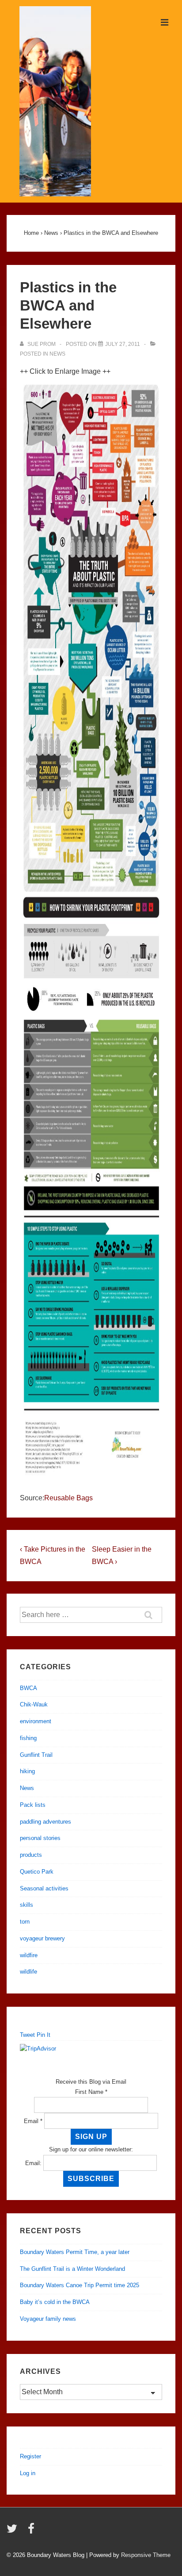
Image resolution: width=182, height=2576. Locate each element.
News (57, 354)
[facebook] (32, 2532)
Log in (28, 2473)
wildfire (29, 1955)
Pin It (44, 2035)
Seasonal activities (44, 1888)
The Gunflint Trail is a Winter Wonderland (72, 2269)
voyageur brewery (42, 1938)
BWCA (28, 1688)
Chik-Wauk (34, 1704)
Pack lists (33, 1805)
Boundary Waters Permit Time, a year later (75, 2252)
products (31, 1855)
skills (27, 1905)
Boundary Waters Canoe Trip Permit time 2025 (80, 2285)
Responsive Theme (146, 2555)
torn (25, 1922)
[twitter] (14, 2532)
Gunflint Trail (36, 1755)
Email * (33, 2121)
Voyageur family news (48, 2319)
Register (30, 2456)
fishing (28, 1738)
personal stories (40, 1838)
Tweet (27, 2035)
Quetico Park (37, 1872)
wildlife (28, 1972)
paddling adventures (45, 1822)
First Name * (91, 2092)
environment (36, 1721)
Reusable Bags (68, 1498)
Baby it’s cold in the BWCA (55, 2302)
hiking (27, 1771)
